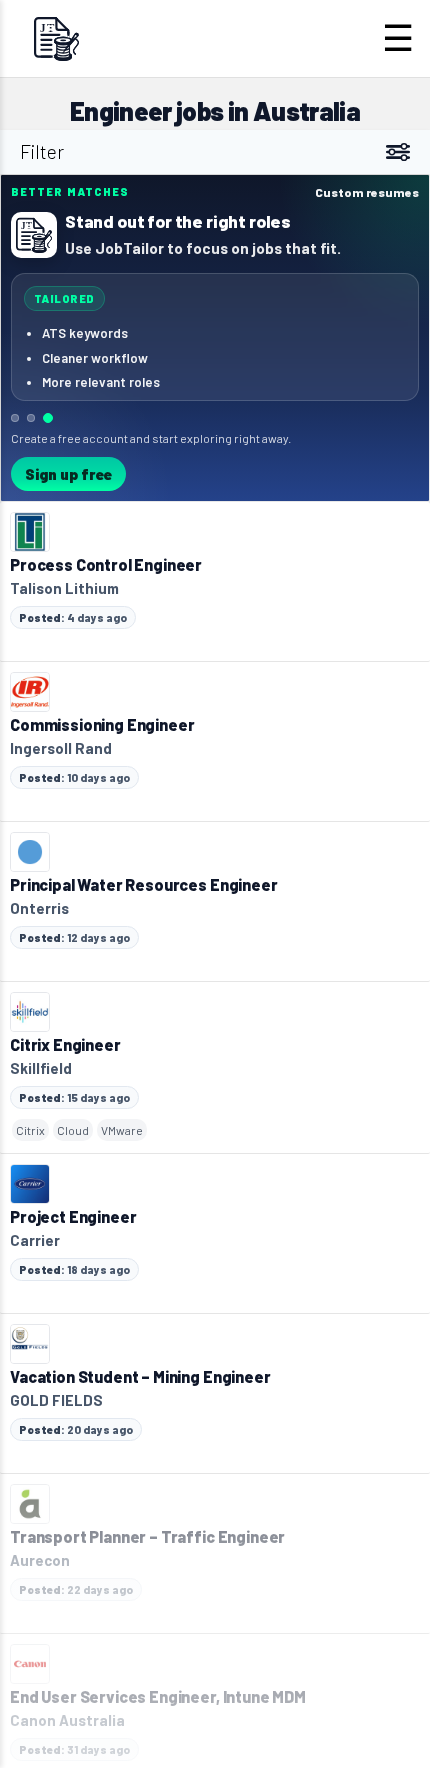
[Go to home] (56, 38)
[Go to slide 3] (48, 418)
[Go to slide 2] (31, 418)
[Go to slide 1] (15, 418)
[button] (215, 338)
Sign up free (68, 474)
